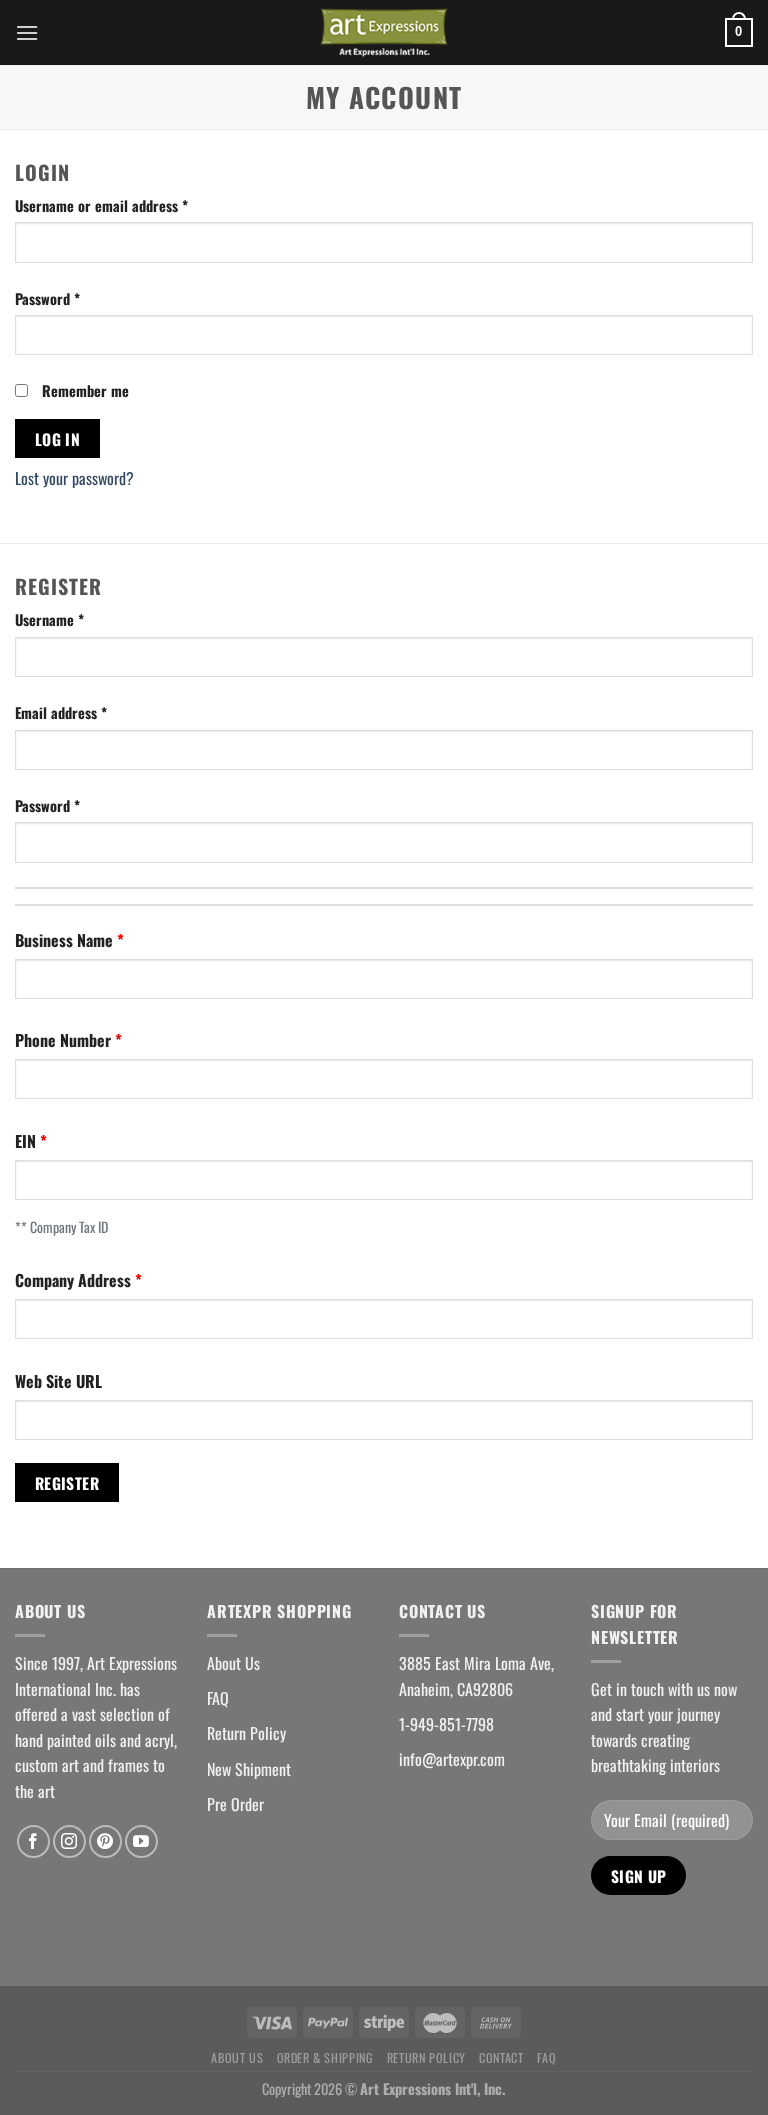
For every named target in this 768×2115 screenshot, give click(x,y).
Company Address (75, 1280)
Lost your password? (74, 478)
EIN (27, 1141)
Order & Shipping (325, 2057)
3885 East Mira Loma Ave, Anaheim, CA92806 (476, 1676)
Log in (58, 438)
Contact (501, 2057)
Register (67, 1482)
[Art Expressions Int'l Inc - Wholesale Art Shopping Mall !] (384, 33)
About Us (233, 1663)
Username (49, 619)
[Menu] (27, 32)
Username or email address (101, 205)
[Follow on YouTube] (141, 1841)
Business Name (66, 940)
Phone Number (65, 1040)
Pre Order (235, 1804)
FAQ (218, 1698)
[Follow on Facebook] (33, 1841)
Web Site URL (58, 1381)
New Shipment (249, 1769)
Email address (61, 712)
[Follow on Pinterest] (105, 1841)
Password (47, 298)
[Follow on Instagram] (69, 1841)
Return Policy (246, 1733)
